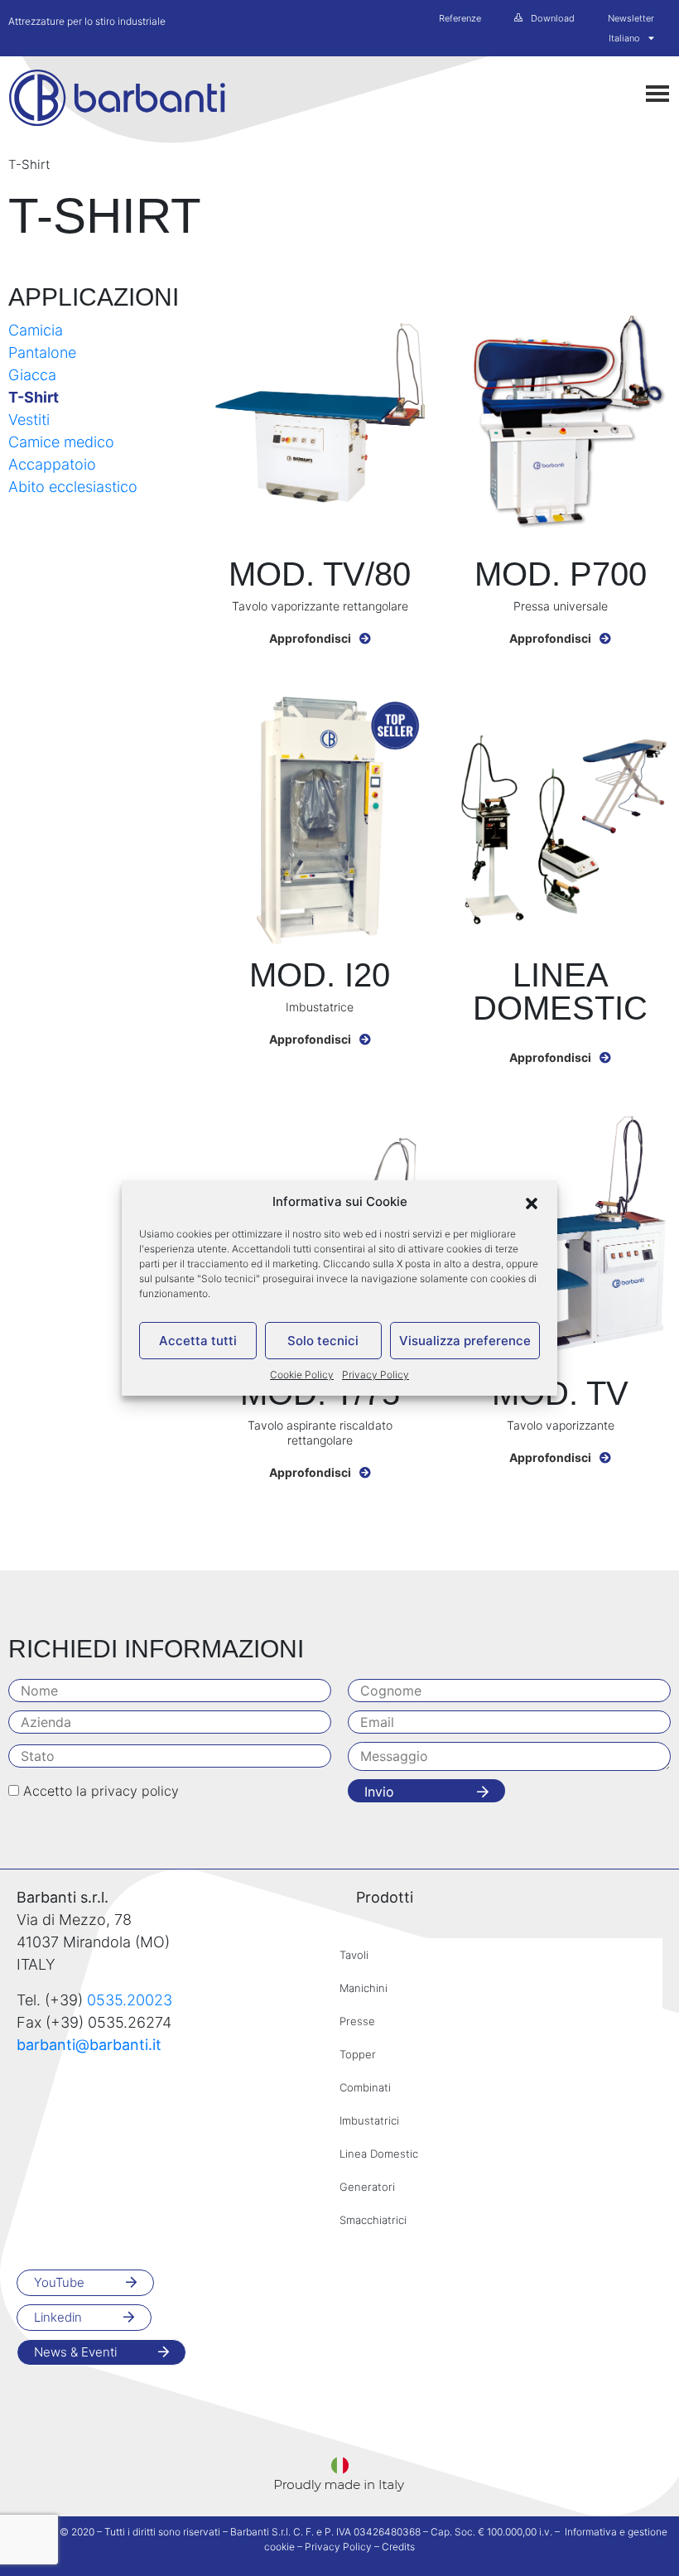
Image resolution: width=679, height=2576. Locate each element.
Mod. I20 (320, 975)
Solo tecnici (323, 1341)
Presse (357, 2021)
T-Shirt (34, 397)
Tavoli (354, 1955)
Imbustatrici (369, 2120)
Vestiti (29, 420)
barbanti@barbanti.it (89, 2045)
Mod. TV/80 (320, 574)
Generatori (367, 2187)
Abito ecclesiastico (73, 487)
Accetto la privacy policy (101, 1791)
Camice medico (61, 442)
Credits (398, 2547)
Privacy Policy (376, 1375)
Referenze (460, 18)
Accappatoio (52, 464)
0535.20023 (130, 2000)
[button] (532, 1202)
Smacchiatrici (373, 2220)
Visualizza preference (465, 1341)
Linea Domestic (560, 991)
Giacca (32, 375)
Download (553, 18)
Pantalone (42, 352)
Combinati (365, 2087)
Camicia (36, 330)
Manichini (364, 1988)
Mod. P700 (561, 574)
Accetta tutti (198, 1341)
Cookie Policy (302, 1375)
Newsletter (631, 18)
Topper (358, 2054)
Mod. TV (560, 1393)
